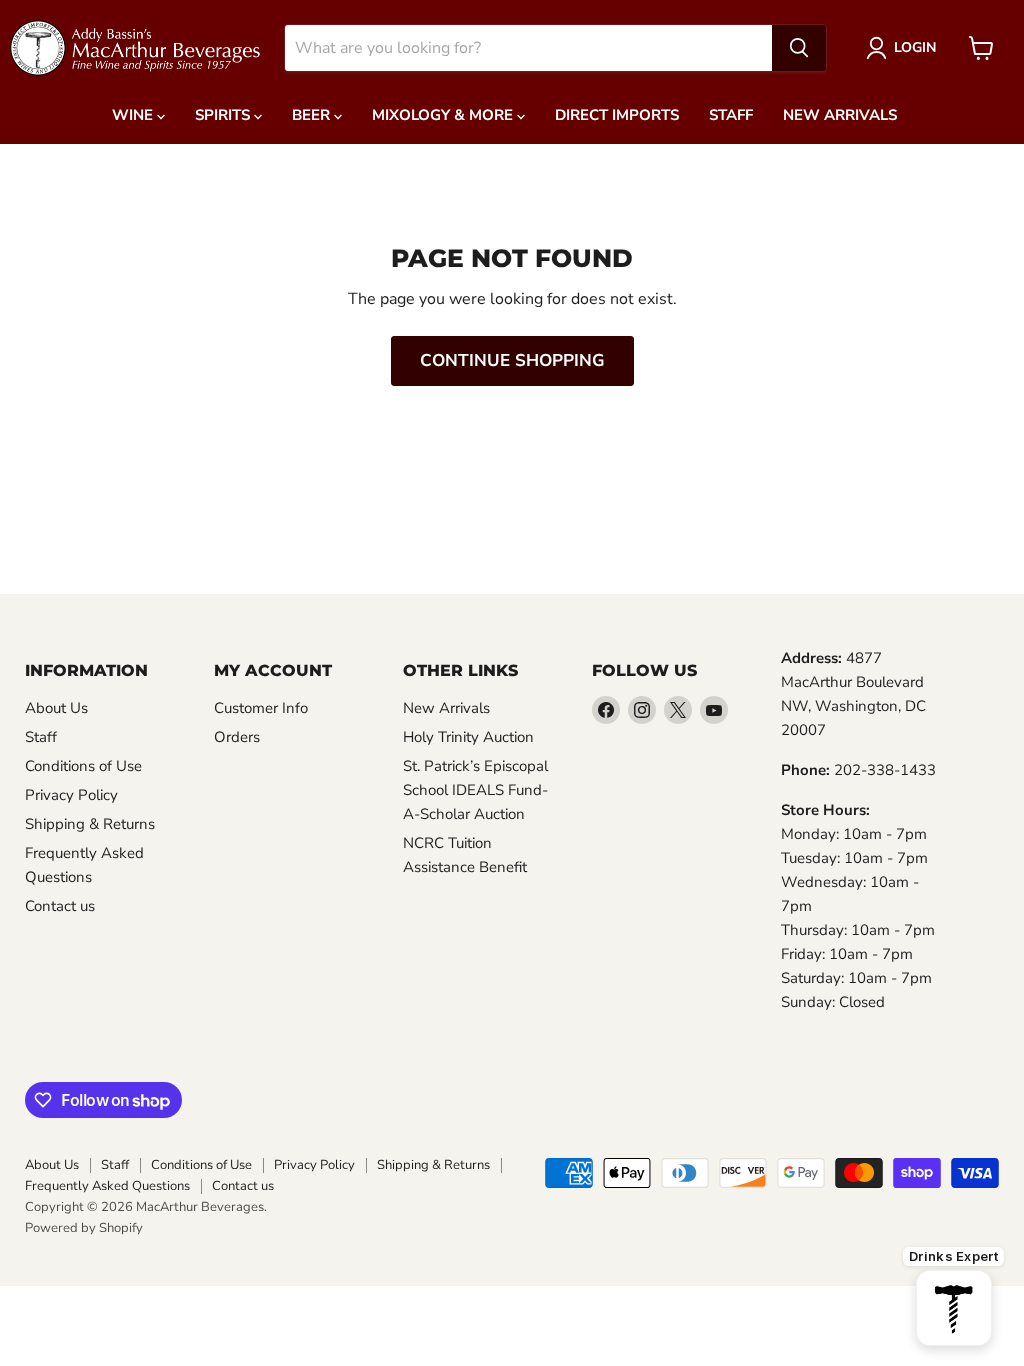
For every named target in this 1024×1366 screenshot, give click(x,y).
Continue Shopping (512, 360)
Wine (134, 115)
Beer (313, 115)
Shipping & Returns (90, 824)
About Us (56, 708)
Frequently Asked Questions (107, 1186)
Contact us (60, 906)
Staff (731, 115)
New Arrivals (840, 115)
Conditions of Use (83, 766)
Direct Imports (617, 115)
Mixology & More (444, 115)
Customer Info (261, 708)
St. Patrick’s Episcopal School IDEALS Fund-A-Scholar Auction (475, 790)
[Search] (799, 48)
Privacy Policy (71, 795)
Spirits (224, 115)
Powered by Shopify (84, 1228)
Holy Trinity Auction (468, 737)
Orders (237, 737)
